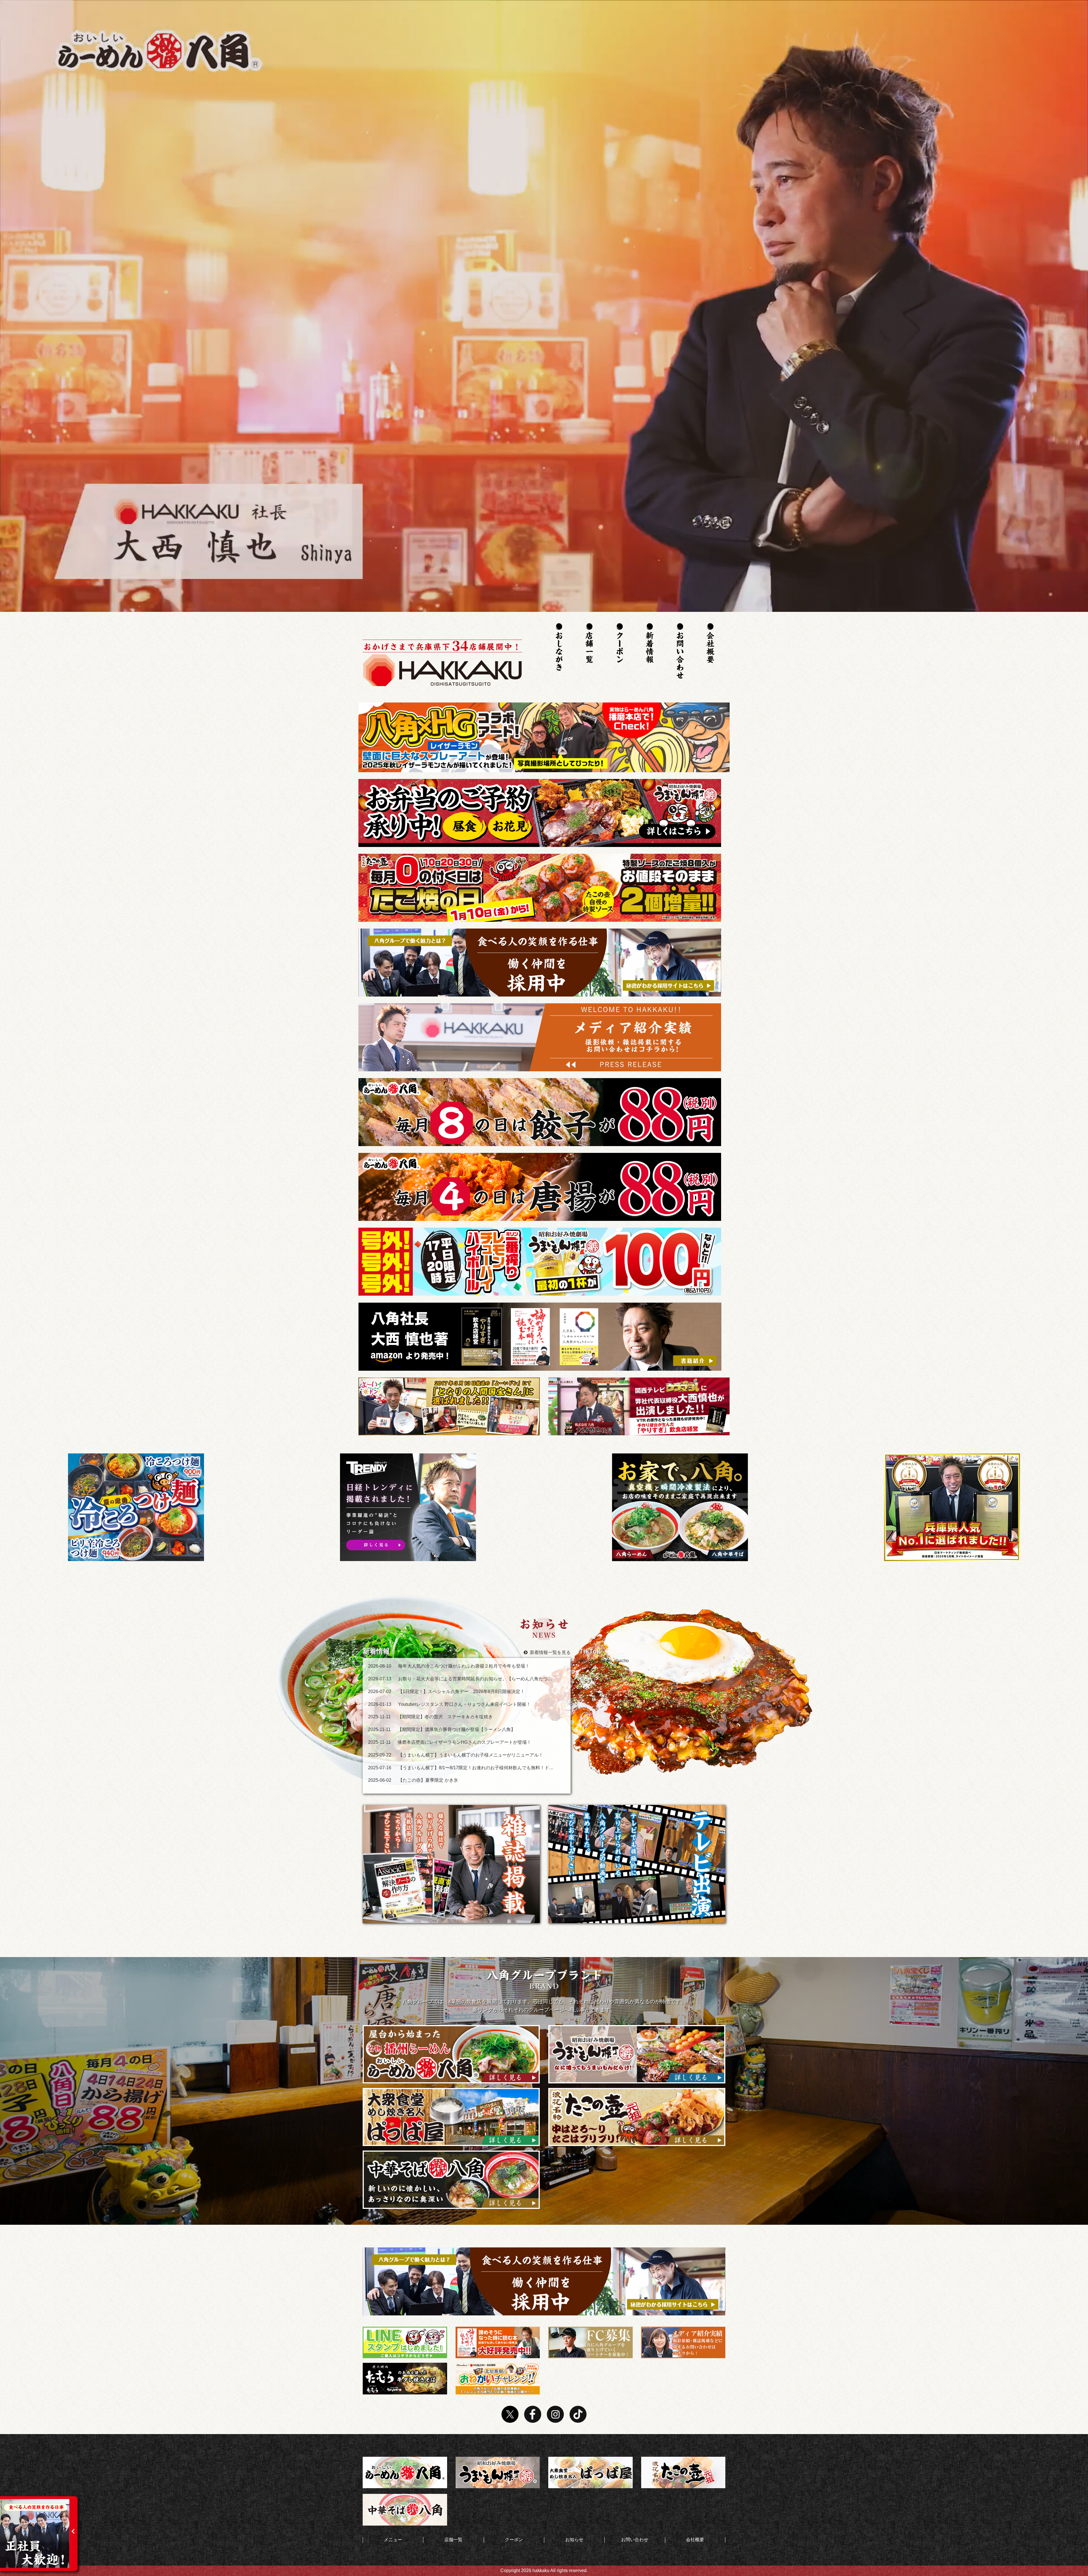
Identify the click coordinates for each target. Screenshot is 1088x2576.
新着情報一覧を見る (550, 1652)
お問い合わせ (635, 2540)
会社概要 (695, 2540)
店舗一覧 (453, 2540)
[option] (136, 1507)
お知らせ (574, 2540)
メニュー (393, 2540)
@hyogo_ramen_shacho (604, 1661)
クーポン (514, 2540)
